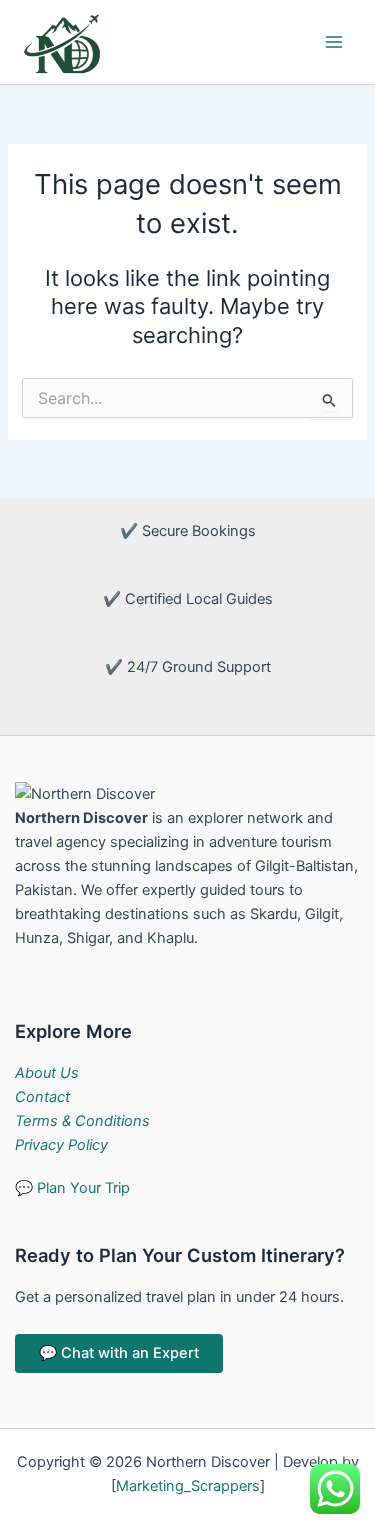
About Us (47, 1073)
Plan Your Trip (72, 1188)
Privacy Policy (61, 1145)
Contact (42, 1097)
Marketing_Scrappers (188, 1486)
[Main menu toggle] (334, 42)
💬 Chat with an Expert (119, 1353)
